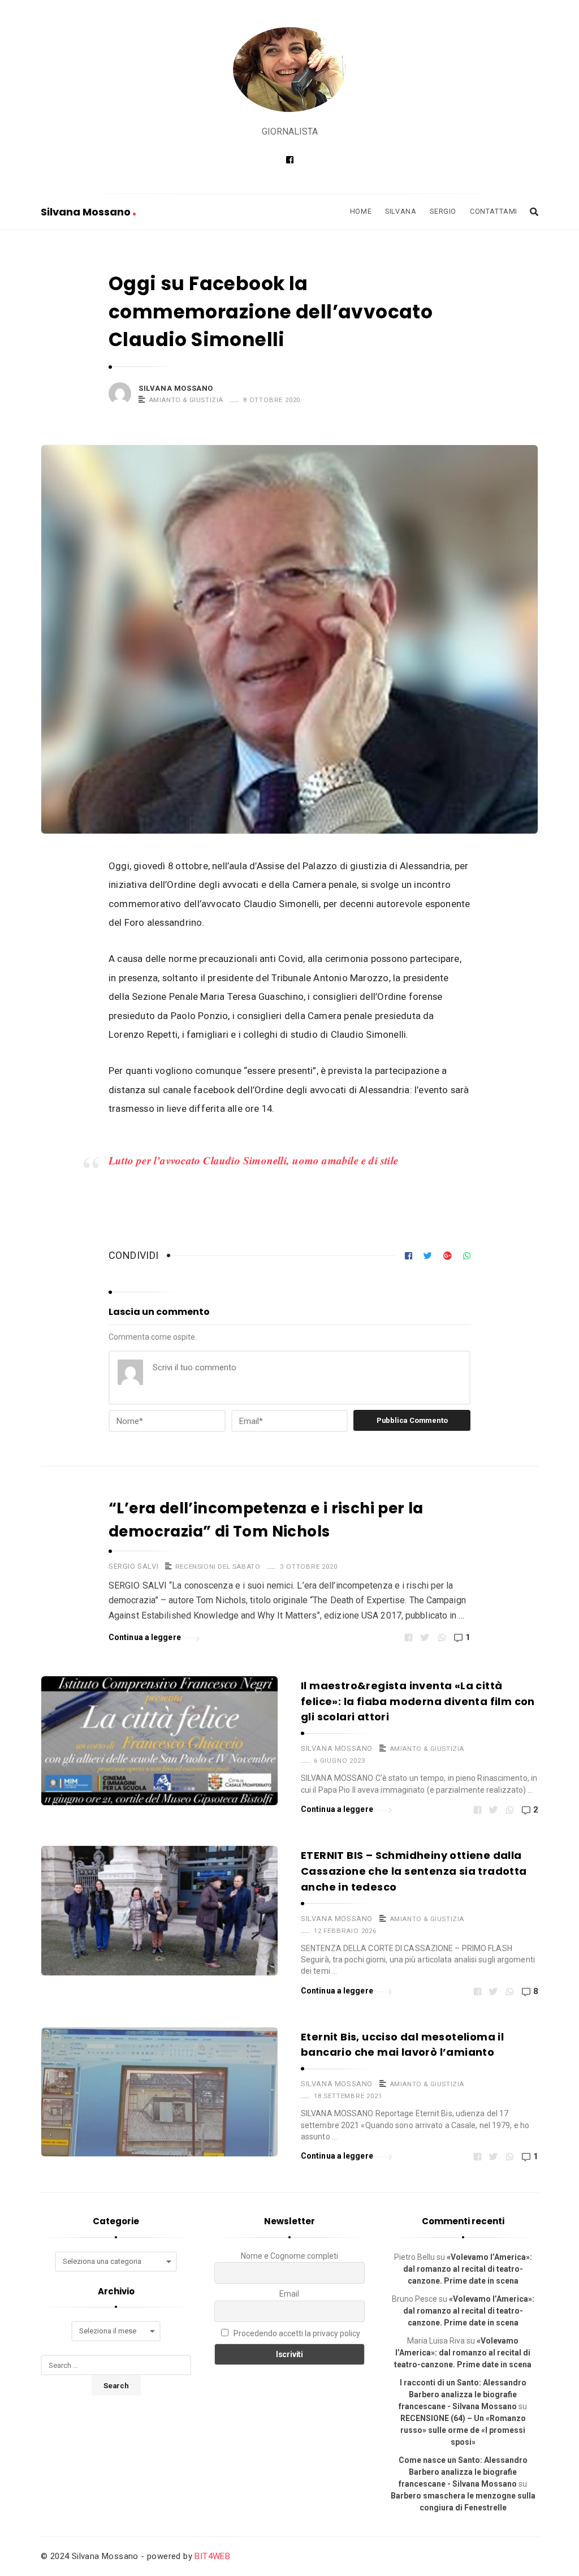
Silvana (401, 211)
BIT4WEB (212, 2556)
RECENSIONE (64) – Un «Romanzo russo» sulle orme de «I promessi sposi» (463, 2430)
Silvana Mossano (87, 212)
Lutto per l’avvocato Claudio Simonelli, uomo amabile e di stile (253, 1160)
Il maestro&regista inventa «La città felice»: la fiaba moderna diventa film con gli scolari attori (418, 1701)
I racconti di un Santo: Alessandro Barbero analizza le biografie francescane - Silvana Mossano (463, 2394)
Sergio (443, 211)
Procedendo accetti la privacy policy (296, 2333)
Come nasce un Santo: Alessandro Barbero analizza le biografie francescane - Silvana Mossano (463, 2472)
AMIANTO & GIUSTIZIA (186, 400)
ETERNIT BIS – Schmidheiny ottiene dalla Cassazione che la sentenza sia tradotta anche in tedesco (414, 1871)
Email (289, 2294)
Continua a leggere (145, 1637)
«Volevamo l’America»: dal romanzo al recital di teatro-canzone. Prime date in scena (468, 2269)
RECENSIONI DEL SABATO (218, 1567)
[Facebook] (290, 160)
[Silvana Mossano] (289, 70)
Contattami (494, 211)
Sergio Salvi (133, 1566)
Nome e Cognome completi (289, 2256)
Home (361, 211)
